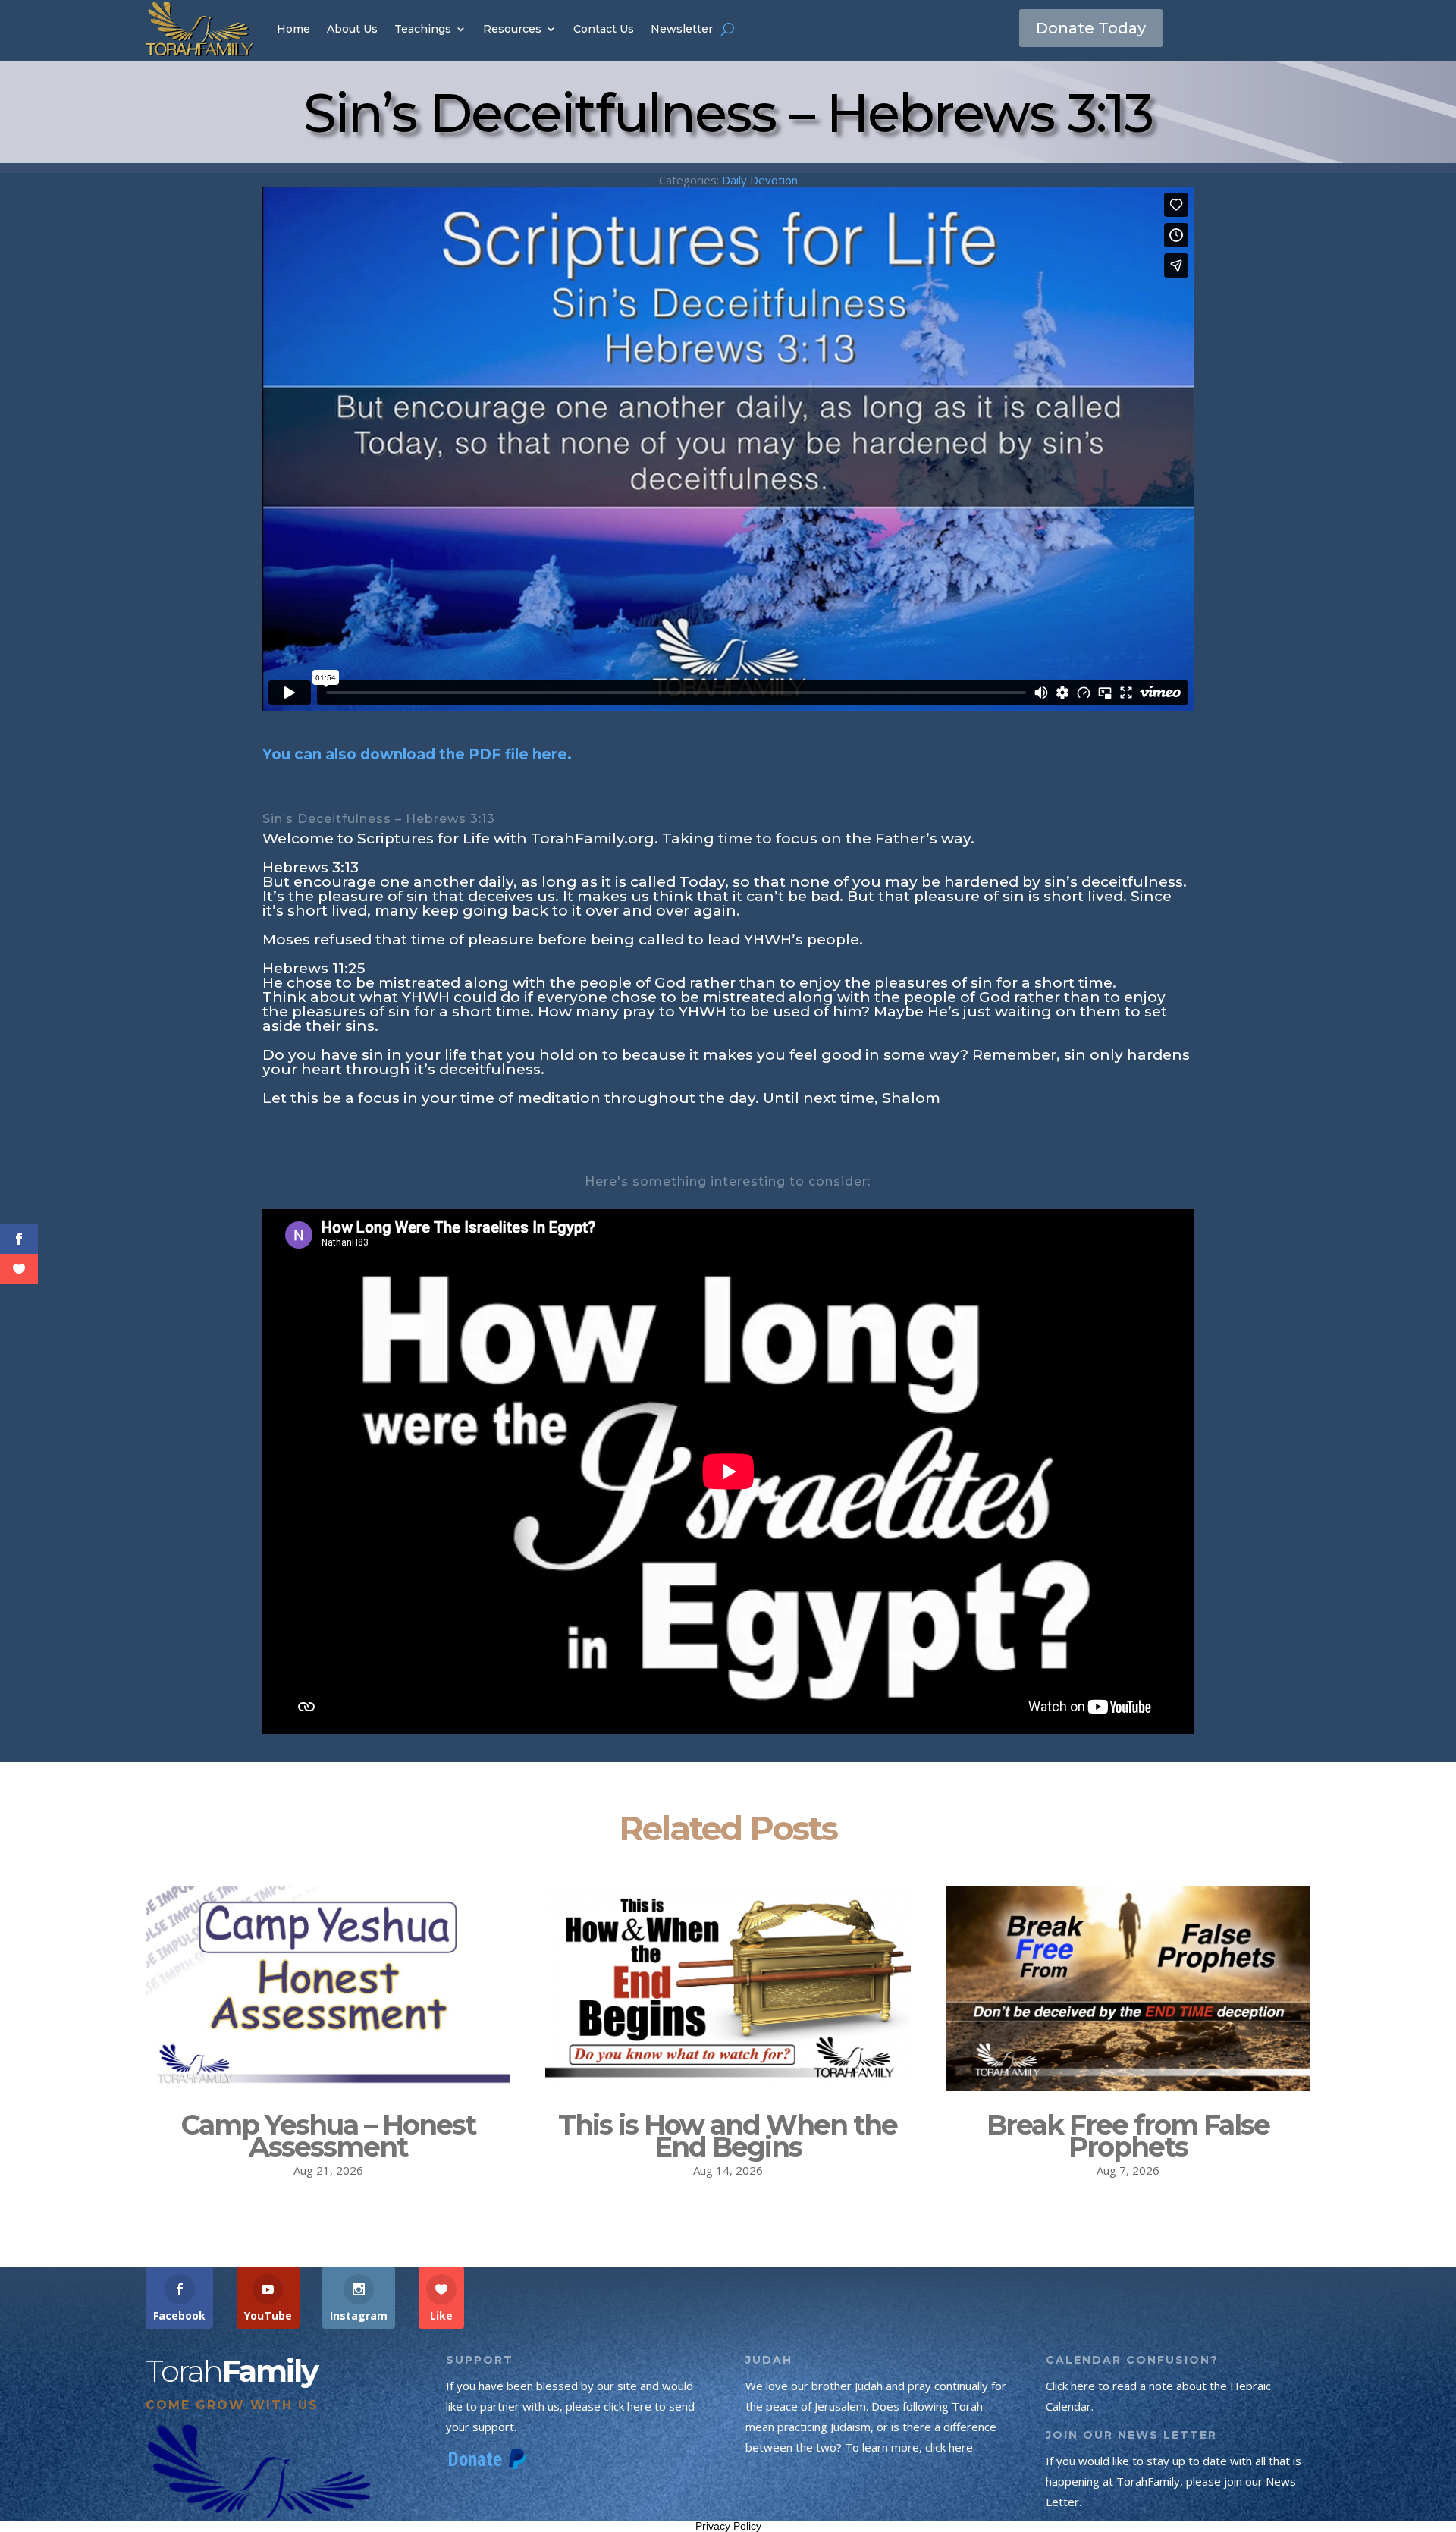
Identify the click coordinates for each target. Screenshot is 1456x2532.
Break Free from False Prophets (1128, 2136)
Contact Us (604, 29)
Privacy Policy (728, 2526)
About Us (352, 29)
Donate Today (1091, 28)
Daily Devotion (760, 180)
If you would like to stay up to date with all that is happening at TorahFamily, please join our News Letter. (1174, 2481)
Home (293, 29)
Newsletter (682, 29)
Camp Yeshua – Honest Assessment (328, 2136)
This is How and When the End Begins (728, 2136)
